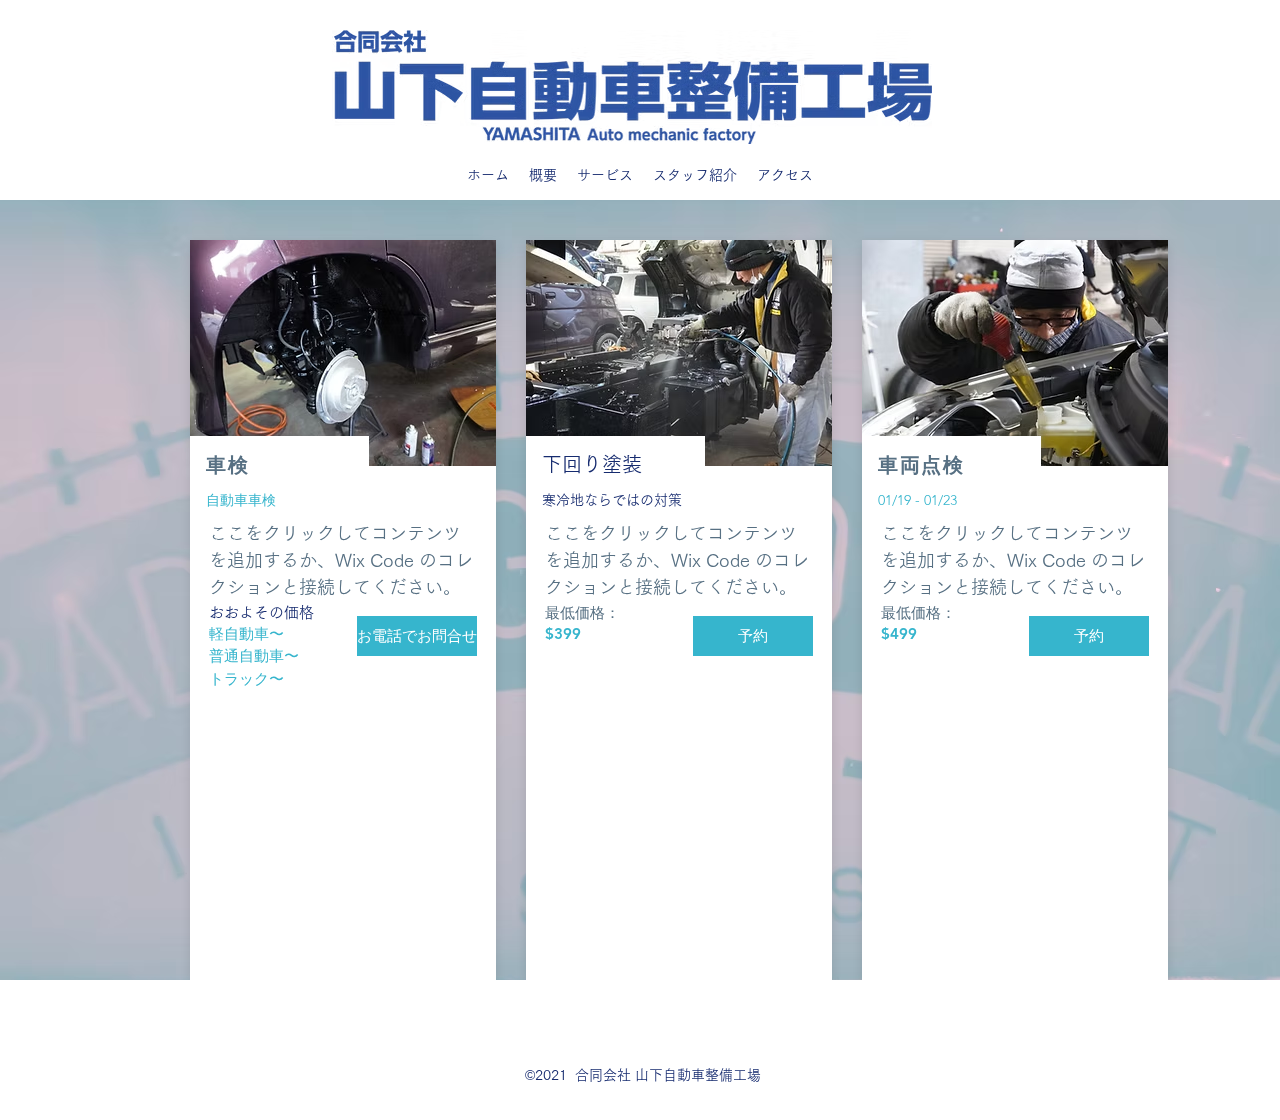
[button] (753, 636)
